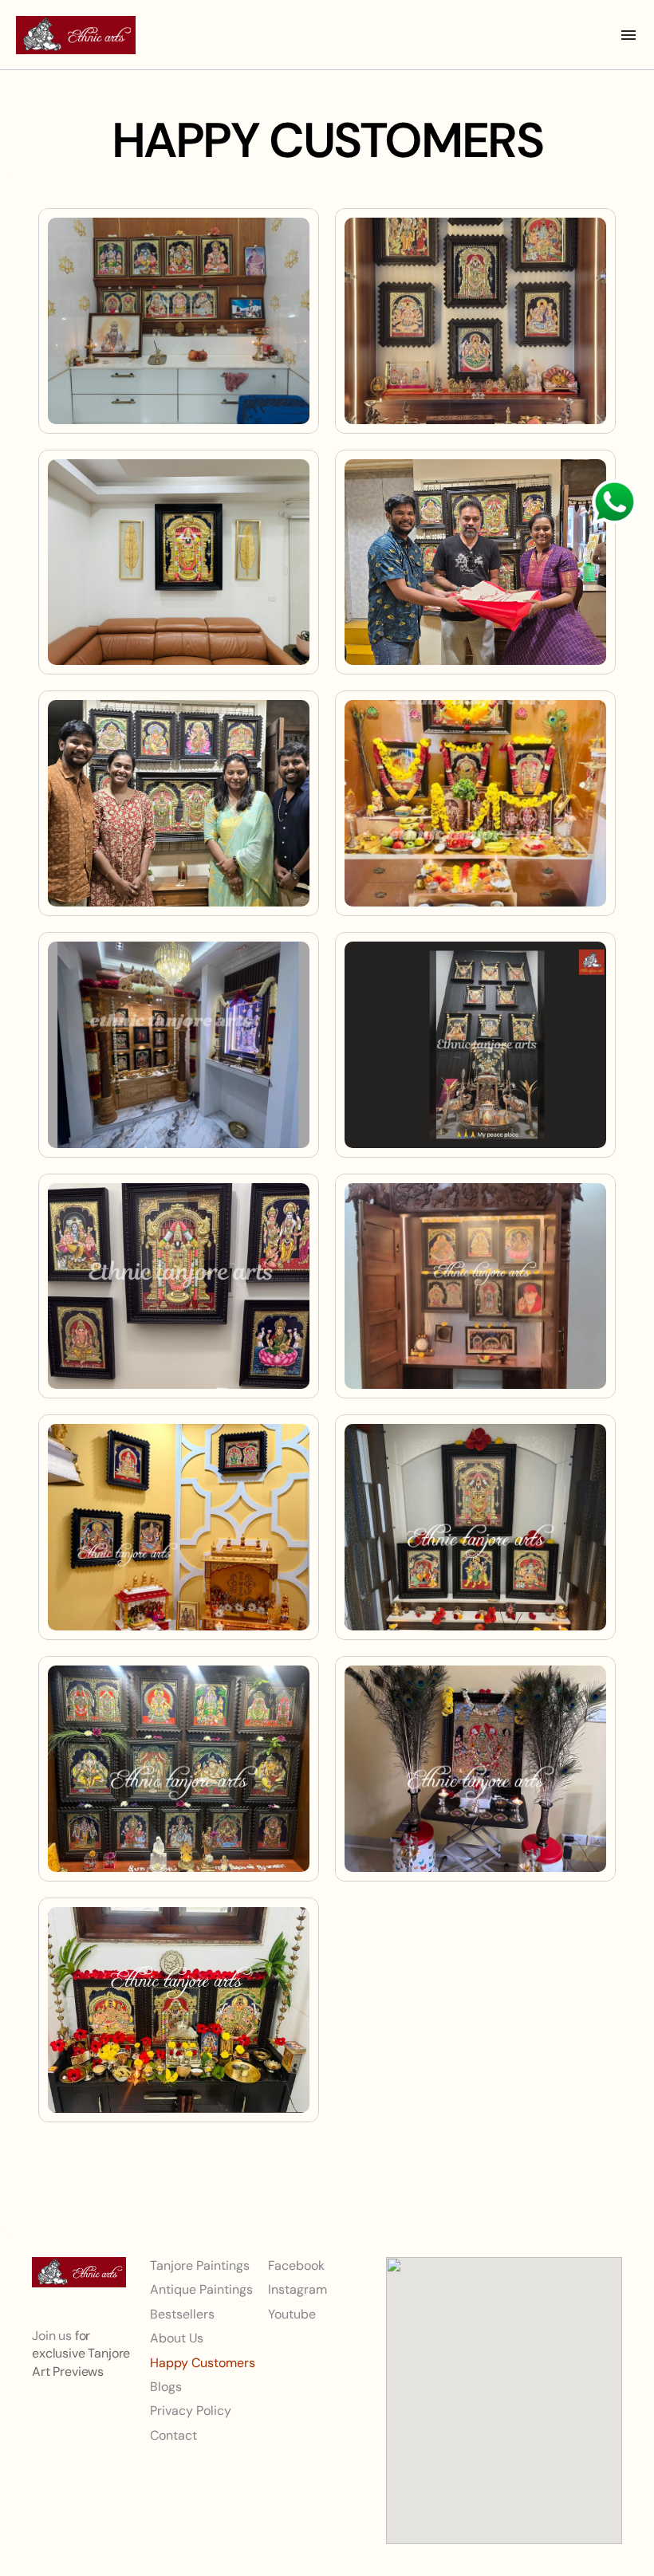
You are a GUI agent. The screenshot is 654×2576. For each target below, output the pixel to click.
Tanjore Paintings (200, 2265)
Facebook (296, 2265)
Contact (173, 2434)
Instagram (297, 2289)
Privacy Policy (191, 2411)
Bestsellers (182, 2313)
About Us (177, 2338)
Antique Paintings (201, 2289)
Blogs (166, 2387)
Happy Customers (203, 2362)
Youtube (292, 2313)
